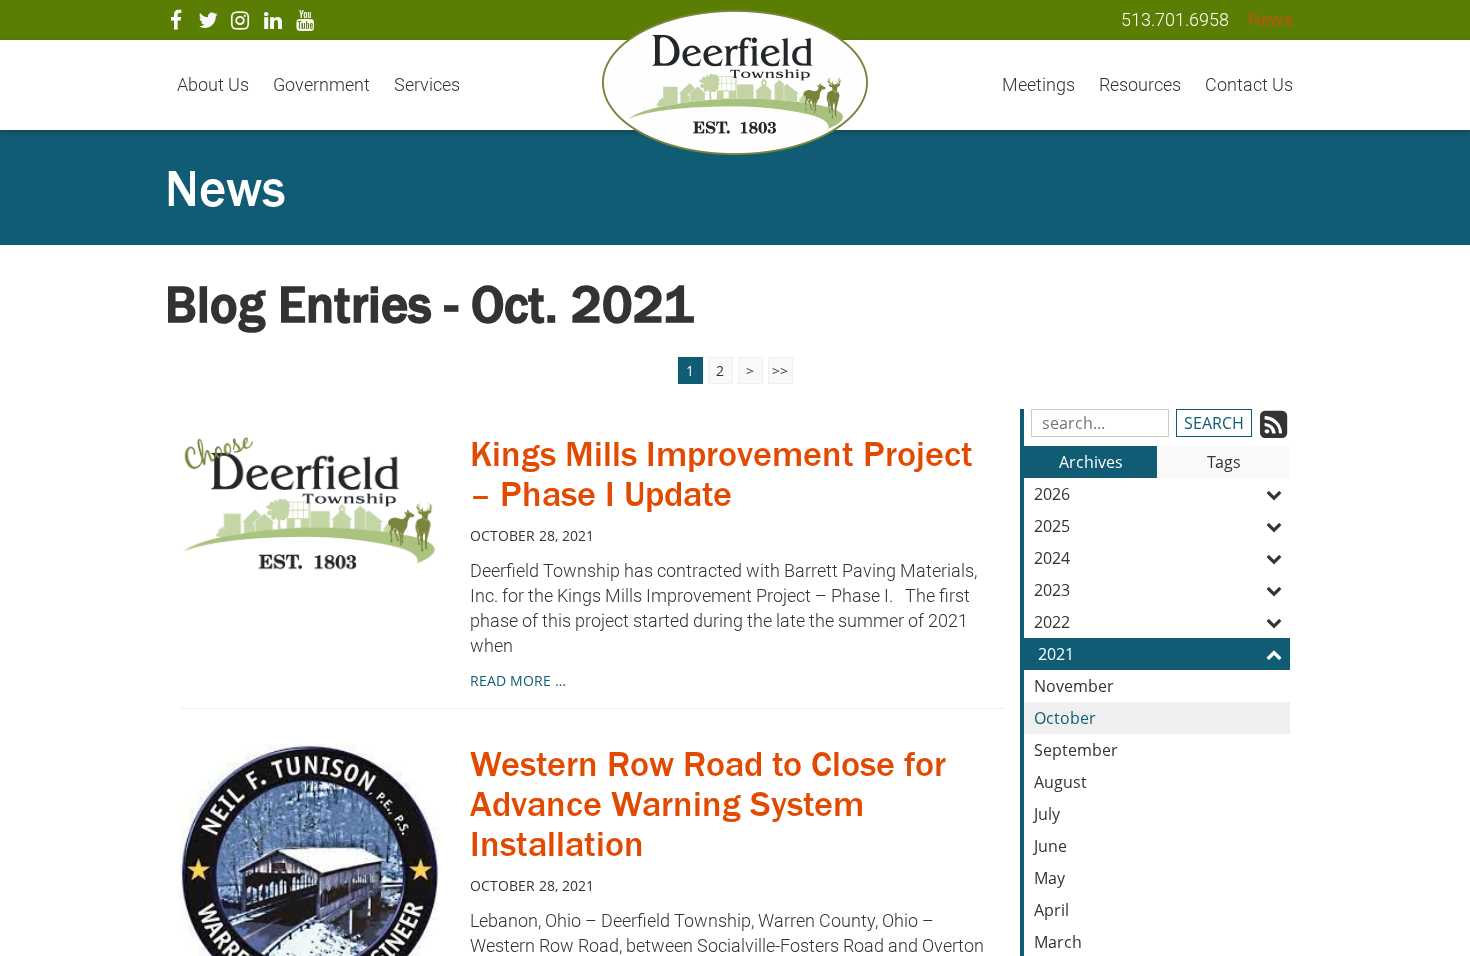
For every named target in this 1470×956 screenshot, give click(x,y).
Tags (1224, 462)
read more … (518, 680)
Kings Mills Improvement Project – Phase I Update (721, 473)
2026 (1052, 494)
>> (780, 370)
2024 (1052, 558)
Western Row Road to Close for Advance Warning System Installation (708, 803)
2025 (1052, 526)
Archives (1091, 462)
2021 (1056, 654)
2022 (1052, 622)
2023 (1052, 590)
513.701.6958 (1175, 19)
